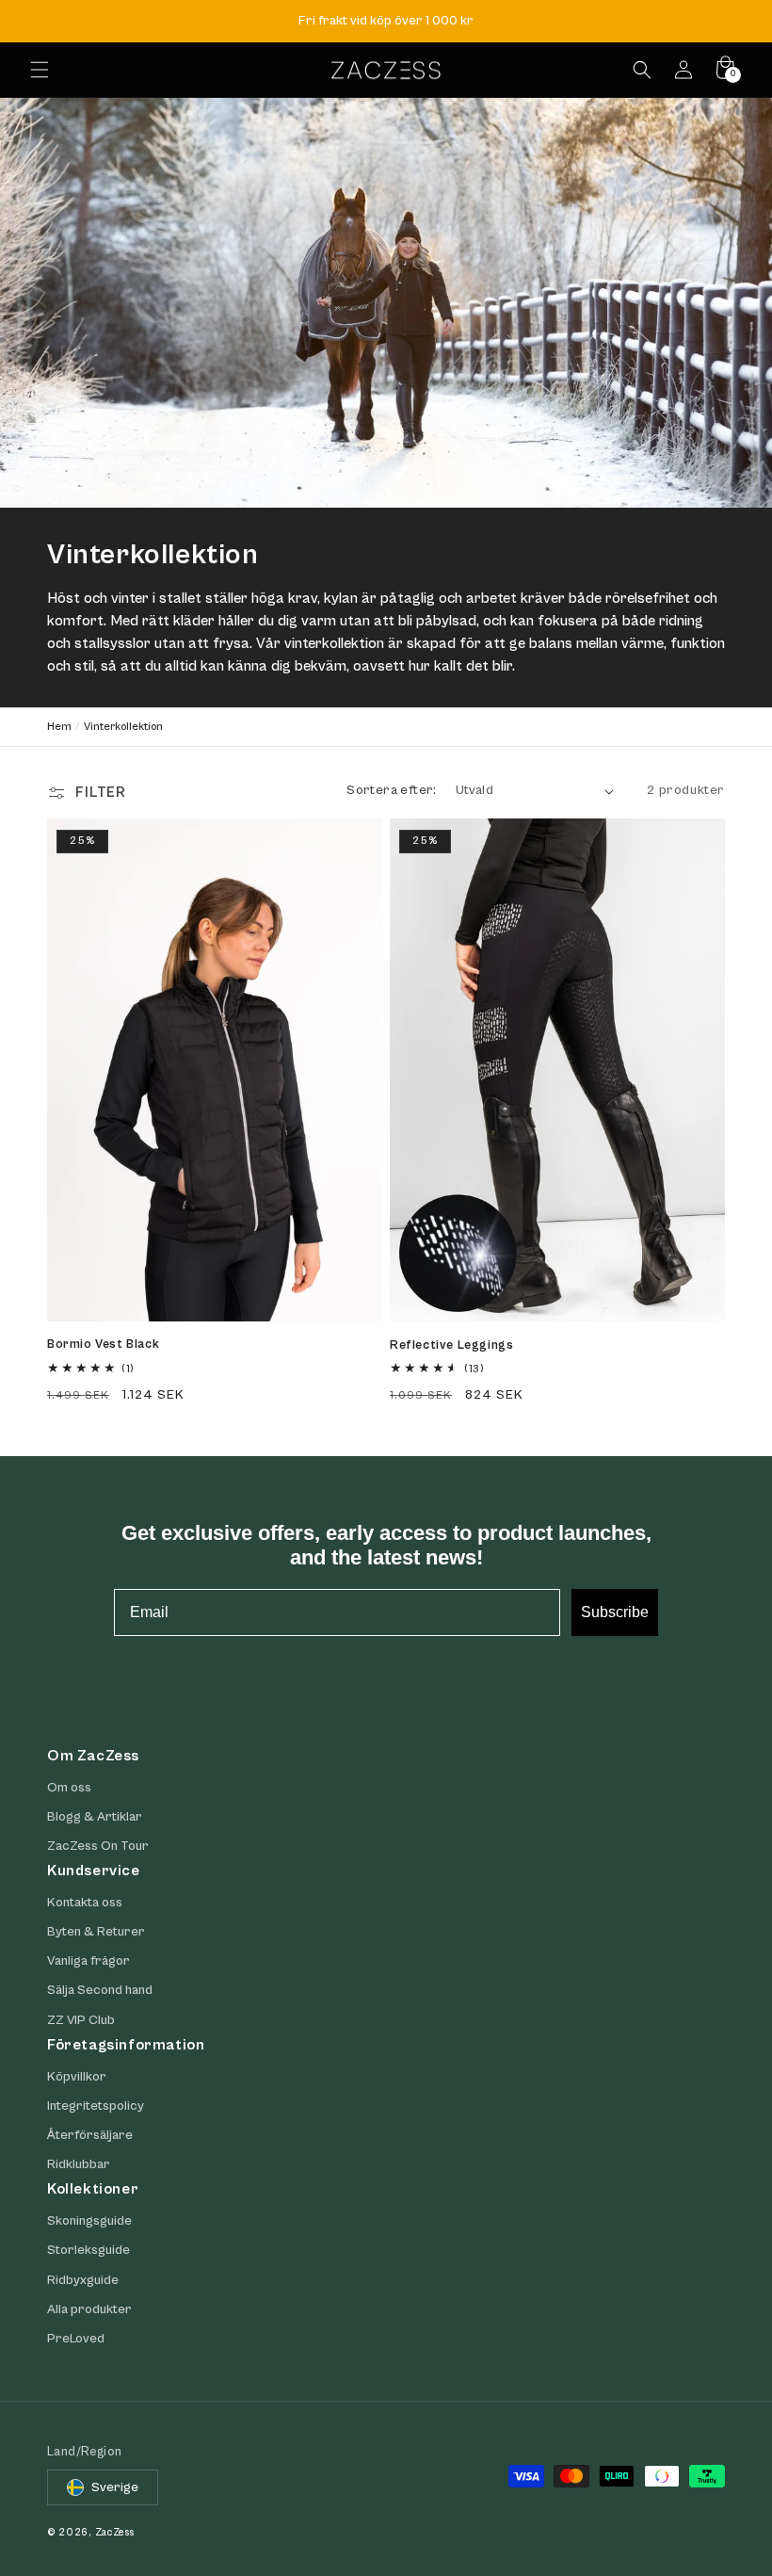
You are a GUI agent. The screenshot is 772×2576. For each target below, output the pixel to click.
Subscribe (615, 1612)
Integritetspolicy (96, 2106)
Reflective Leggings (451, 1345)
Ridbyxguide (83, 2280)
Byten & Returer (96, 1932)
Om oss (69, 1788)
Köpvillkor (77, 2077)
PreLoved (76, 2339)
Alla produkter (89, 2309)
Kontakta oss (85, 1903)
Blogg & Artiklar (95, 1817)
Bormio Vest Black (103, 1345)
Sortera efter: (392, 790)
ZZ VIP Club (81, 2020)
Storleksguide (88, 2250)
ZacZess (115, 2532)
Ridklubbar (79, 2164)
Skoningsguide (89, 2221)
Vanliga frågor (88, 1961)
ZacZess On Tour (98, 1846)
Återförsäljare (90, 2135)
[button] (40, 70)
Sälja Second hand (100, 1990)
